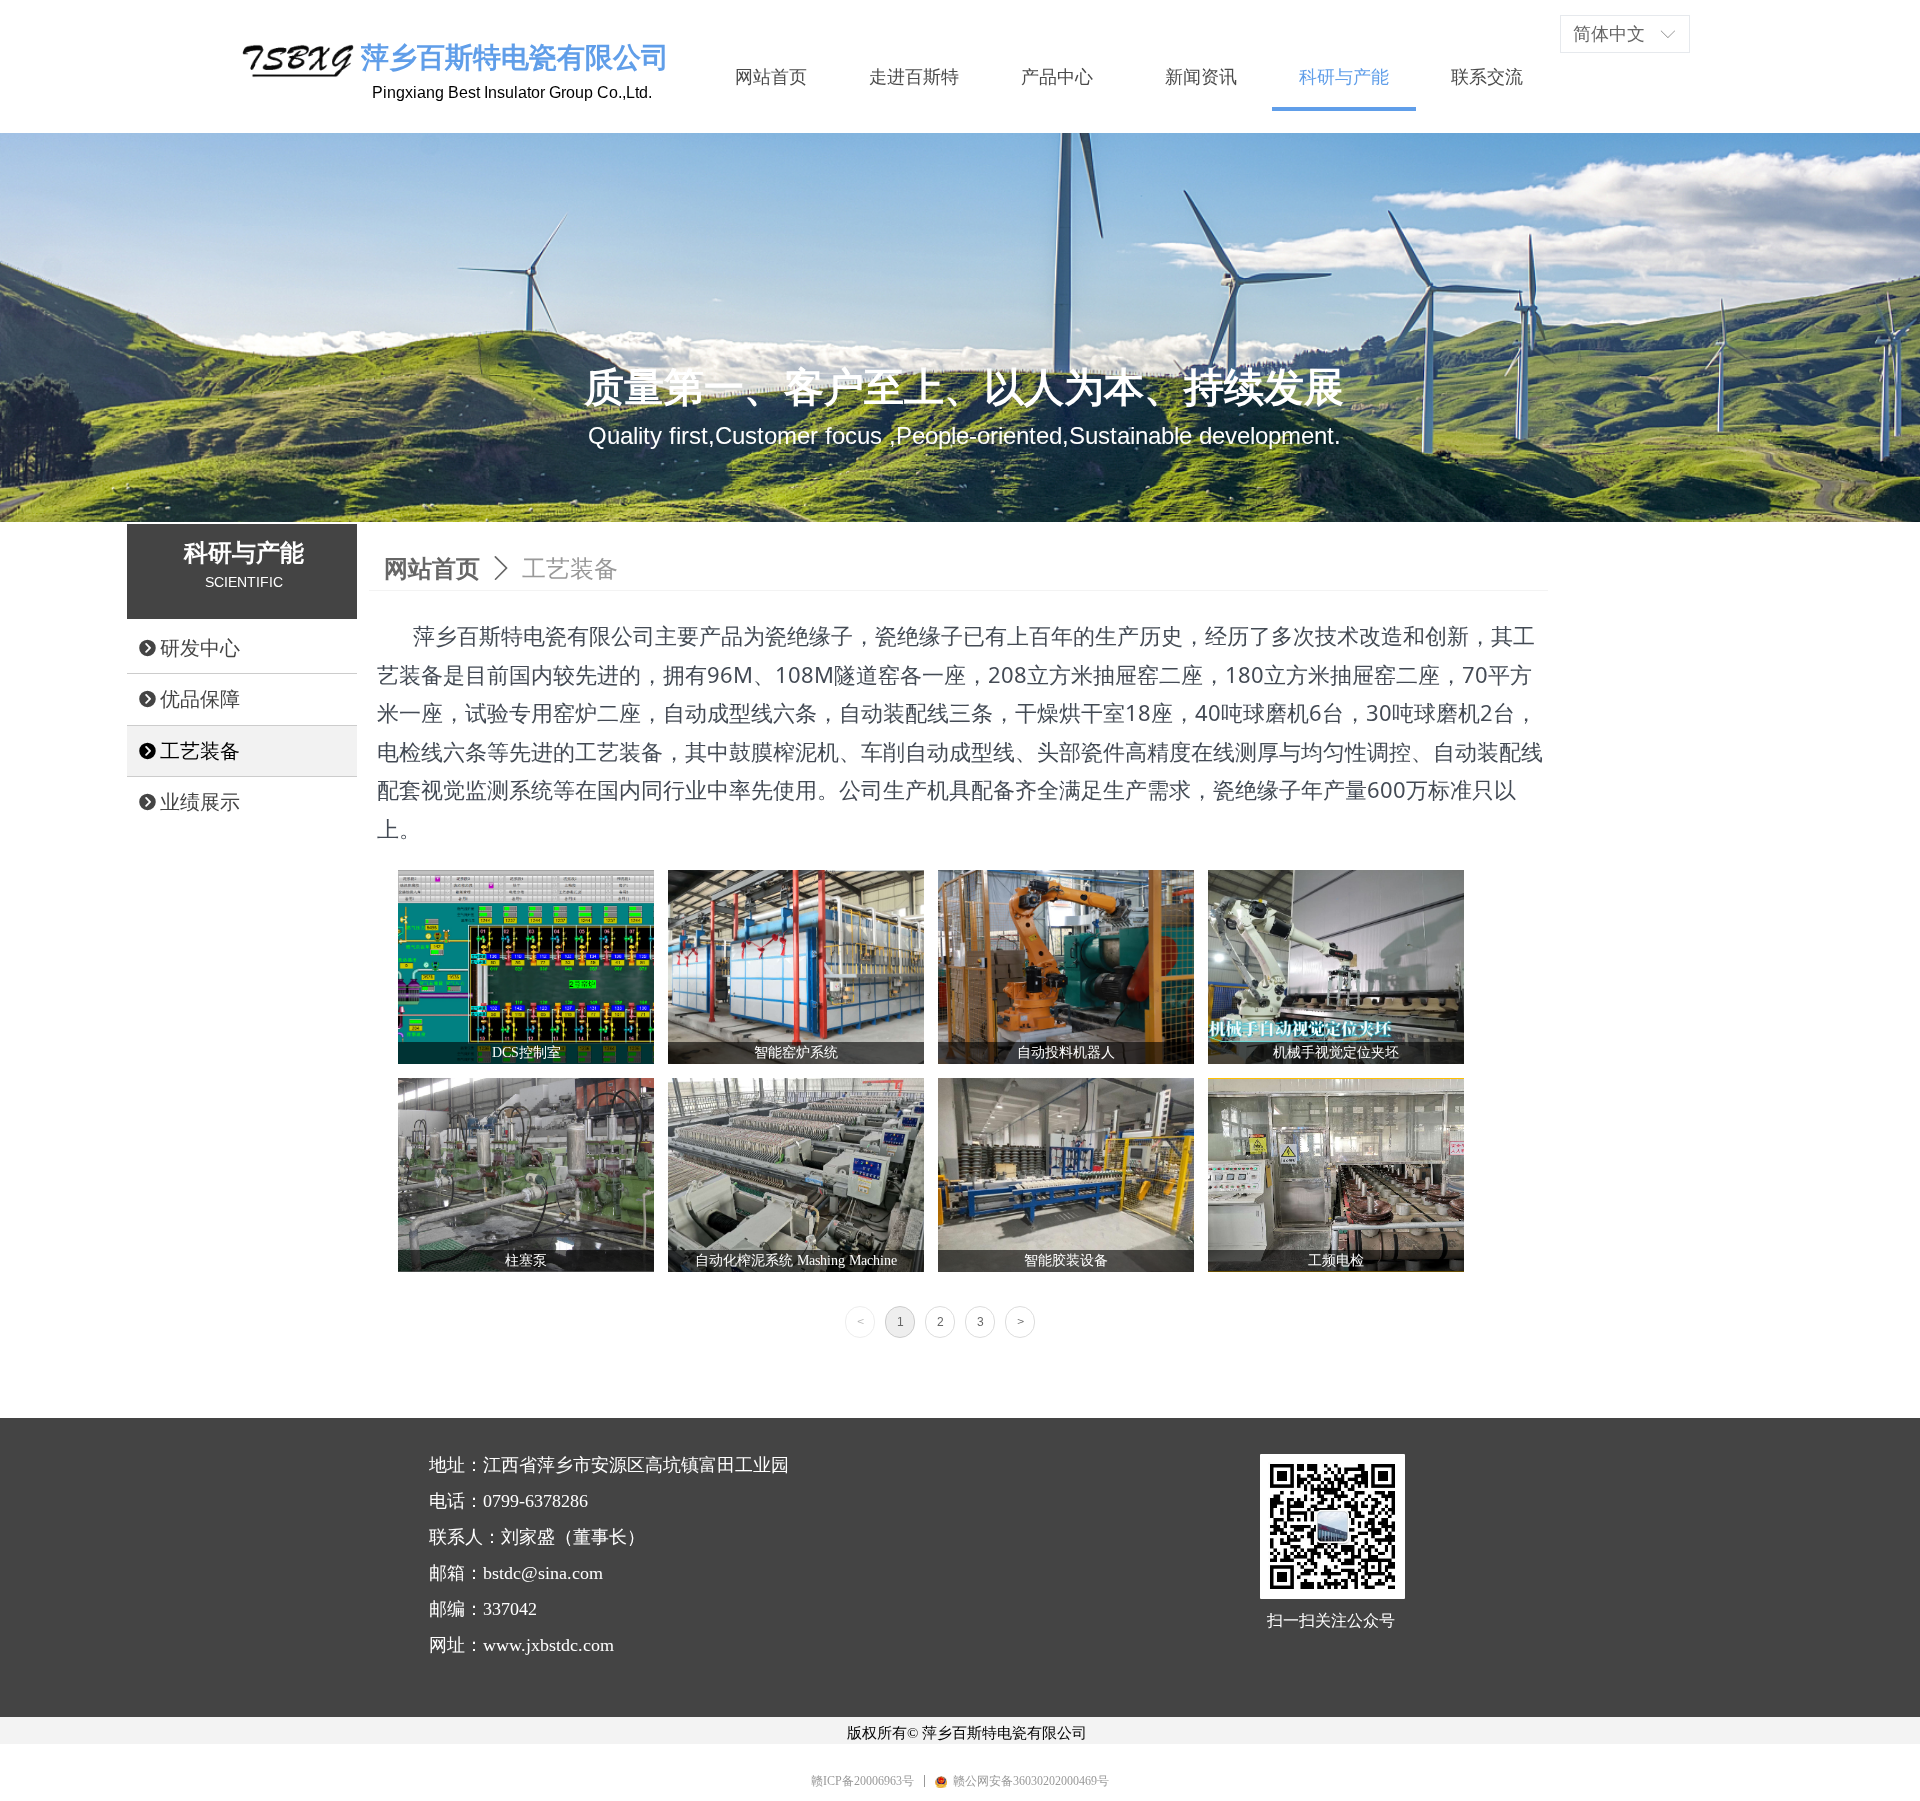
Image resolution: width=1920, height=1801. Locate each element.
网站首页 (432, 569)
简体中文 (1609, 34)
